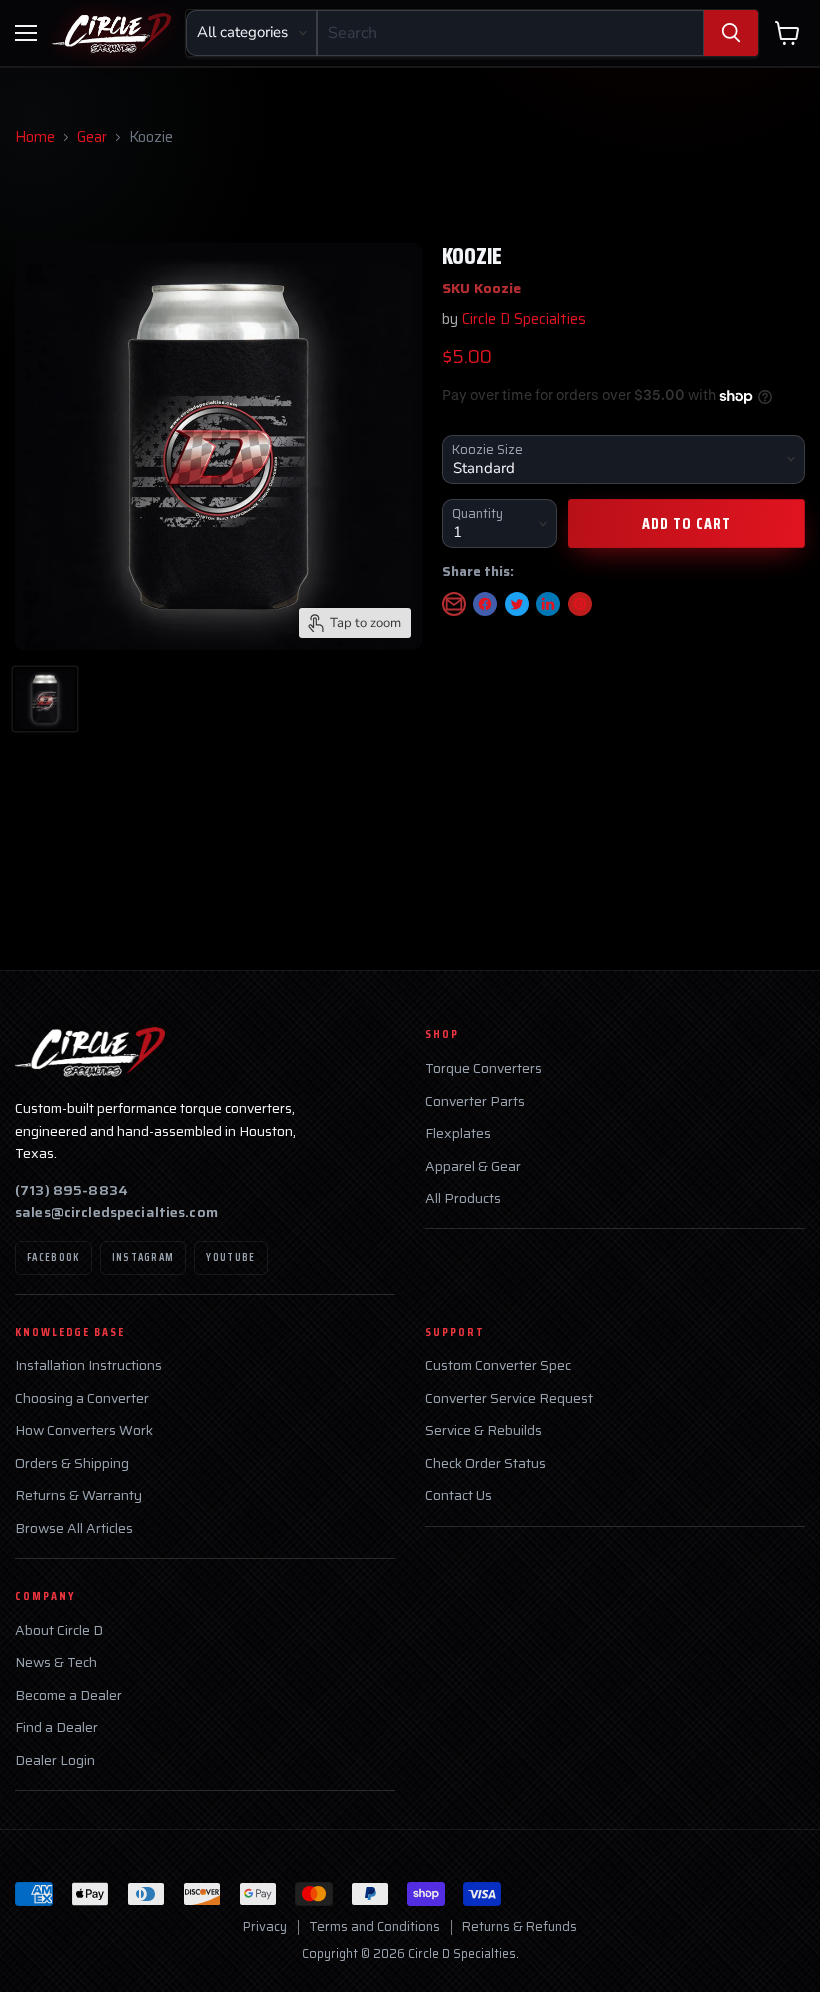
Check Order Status (485, 1463)
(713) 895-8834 (71, 1190)
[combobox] (510, 33)
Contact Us (458, 1495)
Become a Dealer (68, 1695)
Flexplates (458, 1133)
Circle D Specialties (524, 319)
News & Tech (56, 1662)
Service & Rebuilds (483, 1430)
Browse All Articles (74, 1528)
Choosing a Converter (82, 1398)
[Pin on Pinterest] (580, 604)
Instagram (143, 1257)
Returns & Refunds (519, 1926)
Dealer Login (55, 1760)
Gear (92, 137)
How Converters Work (84, 1430)
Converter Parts (475, 1101)
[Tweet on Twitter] (517, 604)
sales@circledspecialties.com (116, 1212)
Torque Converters (483, 1068)
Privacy (265, 1926)
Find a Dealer (56, 1727)
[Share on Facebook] (485, 604)
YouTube (230, 1257)
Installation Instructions (88, 1365)
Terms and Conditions (374, 1926)
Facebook (53, 1257)
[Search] (731, 33)
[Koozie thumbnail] (45, 699)
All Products (463, 1198)
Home (35, 137)
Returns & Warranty (78, 1495)
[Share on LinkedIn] (548, 604)
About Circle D (59, 1630)
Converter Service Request (509, 1398)
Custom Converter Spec (498, 1365)
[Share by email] (454, 604)
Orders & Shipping (72, 1463)
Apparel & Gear (473, 1166)
